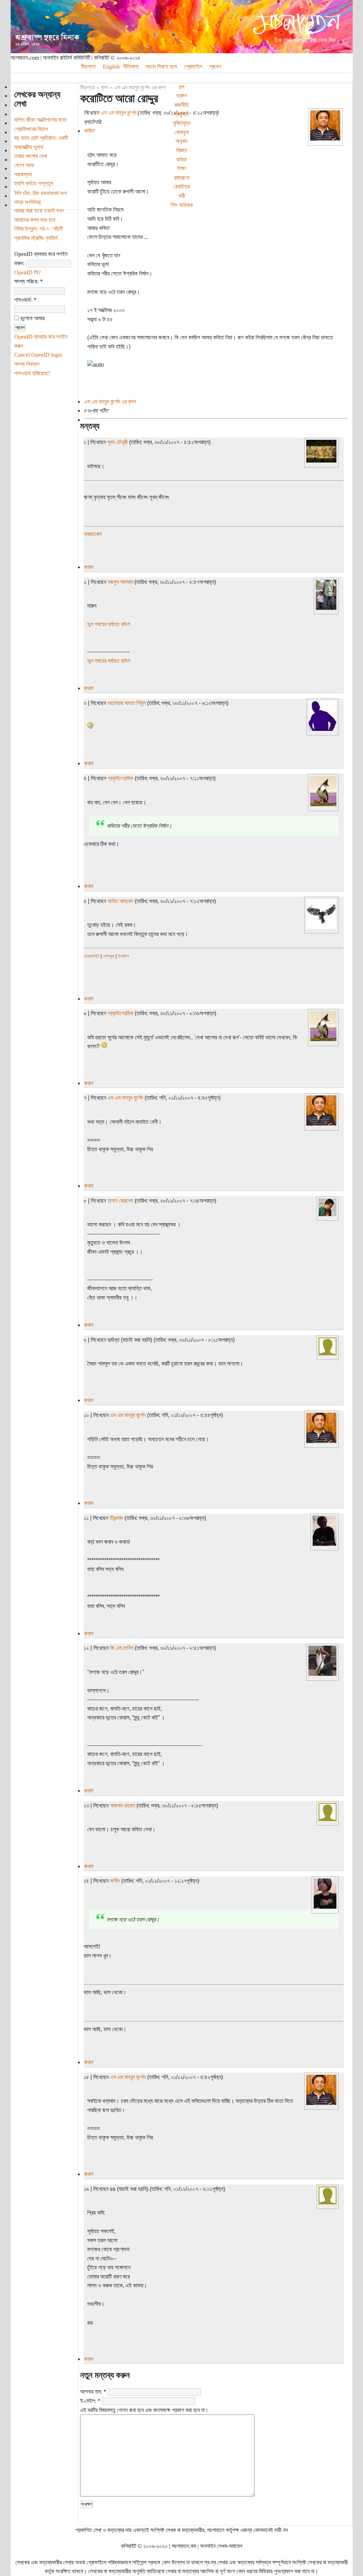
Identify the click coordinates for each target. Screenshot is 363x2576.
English (111, 67)
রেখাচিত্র (181, 187)
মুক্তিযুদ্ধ (182, 123)
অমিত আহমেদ (120, 901)
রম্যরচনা (182, 178)
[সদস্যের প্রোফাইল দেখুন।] (325, 139)
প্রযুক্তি (181, 114)
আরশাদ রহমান (122, 1806)
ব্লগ (105, 87)
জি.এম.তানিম (122, 1648)
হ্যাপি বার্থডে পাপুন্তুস (34, 183)
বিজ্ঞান (181, 150)
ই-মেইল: (90, 2401)
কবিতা (181, 160)
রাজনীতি (182, 105)
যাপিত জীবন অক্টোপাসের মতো (40, 120)
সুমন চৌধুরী (117, 442)
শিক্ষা (182, 168)
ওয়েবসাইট (91, 956)
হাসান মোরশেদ (120, 1201)
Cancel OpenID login (38, 355)
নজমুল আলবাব (120, 582)
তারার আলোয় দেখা (31, 156)
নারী (182, 196)
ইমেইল (124, 956)
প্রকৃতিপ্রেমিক (120, 778)
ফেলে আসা (24, 165)
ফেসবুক (109, 956)
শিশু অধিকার (181, 205)
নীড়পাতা (88, 87)
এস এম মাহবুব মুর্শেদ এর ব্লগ (140, 87)
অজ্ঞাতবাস (93, 534)
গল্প (181, 87)
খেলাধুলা (182, 132)
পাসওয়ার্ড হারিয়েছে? (32, 373)
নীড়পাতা (88, 67)
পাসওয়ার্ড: (25, 300)
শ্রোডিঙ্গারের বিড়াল (31, 129)
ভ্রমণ (182, 96)
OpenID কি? (27, 272)
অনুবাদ (181, 141)
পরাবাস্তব (23, 174)
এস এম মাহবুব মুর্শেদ (118, 113)
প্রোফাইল (193, 67)
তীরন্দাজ (116, 1518)
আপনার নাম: (93, 2392)
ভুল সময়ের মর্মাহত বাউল (109, 624)
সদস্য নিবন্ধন (27, 364)
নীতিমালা (131, 67)
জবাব (88, 567)
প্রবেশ (215, 67)
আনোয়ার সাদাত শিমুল (127, 703)
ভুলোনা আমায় (32, 318)
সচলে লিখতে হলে (161, 67)
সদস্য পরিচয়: (29, 281)
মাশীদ (115, 1881)
